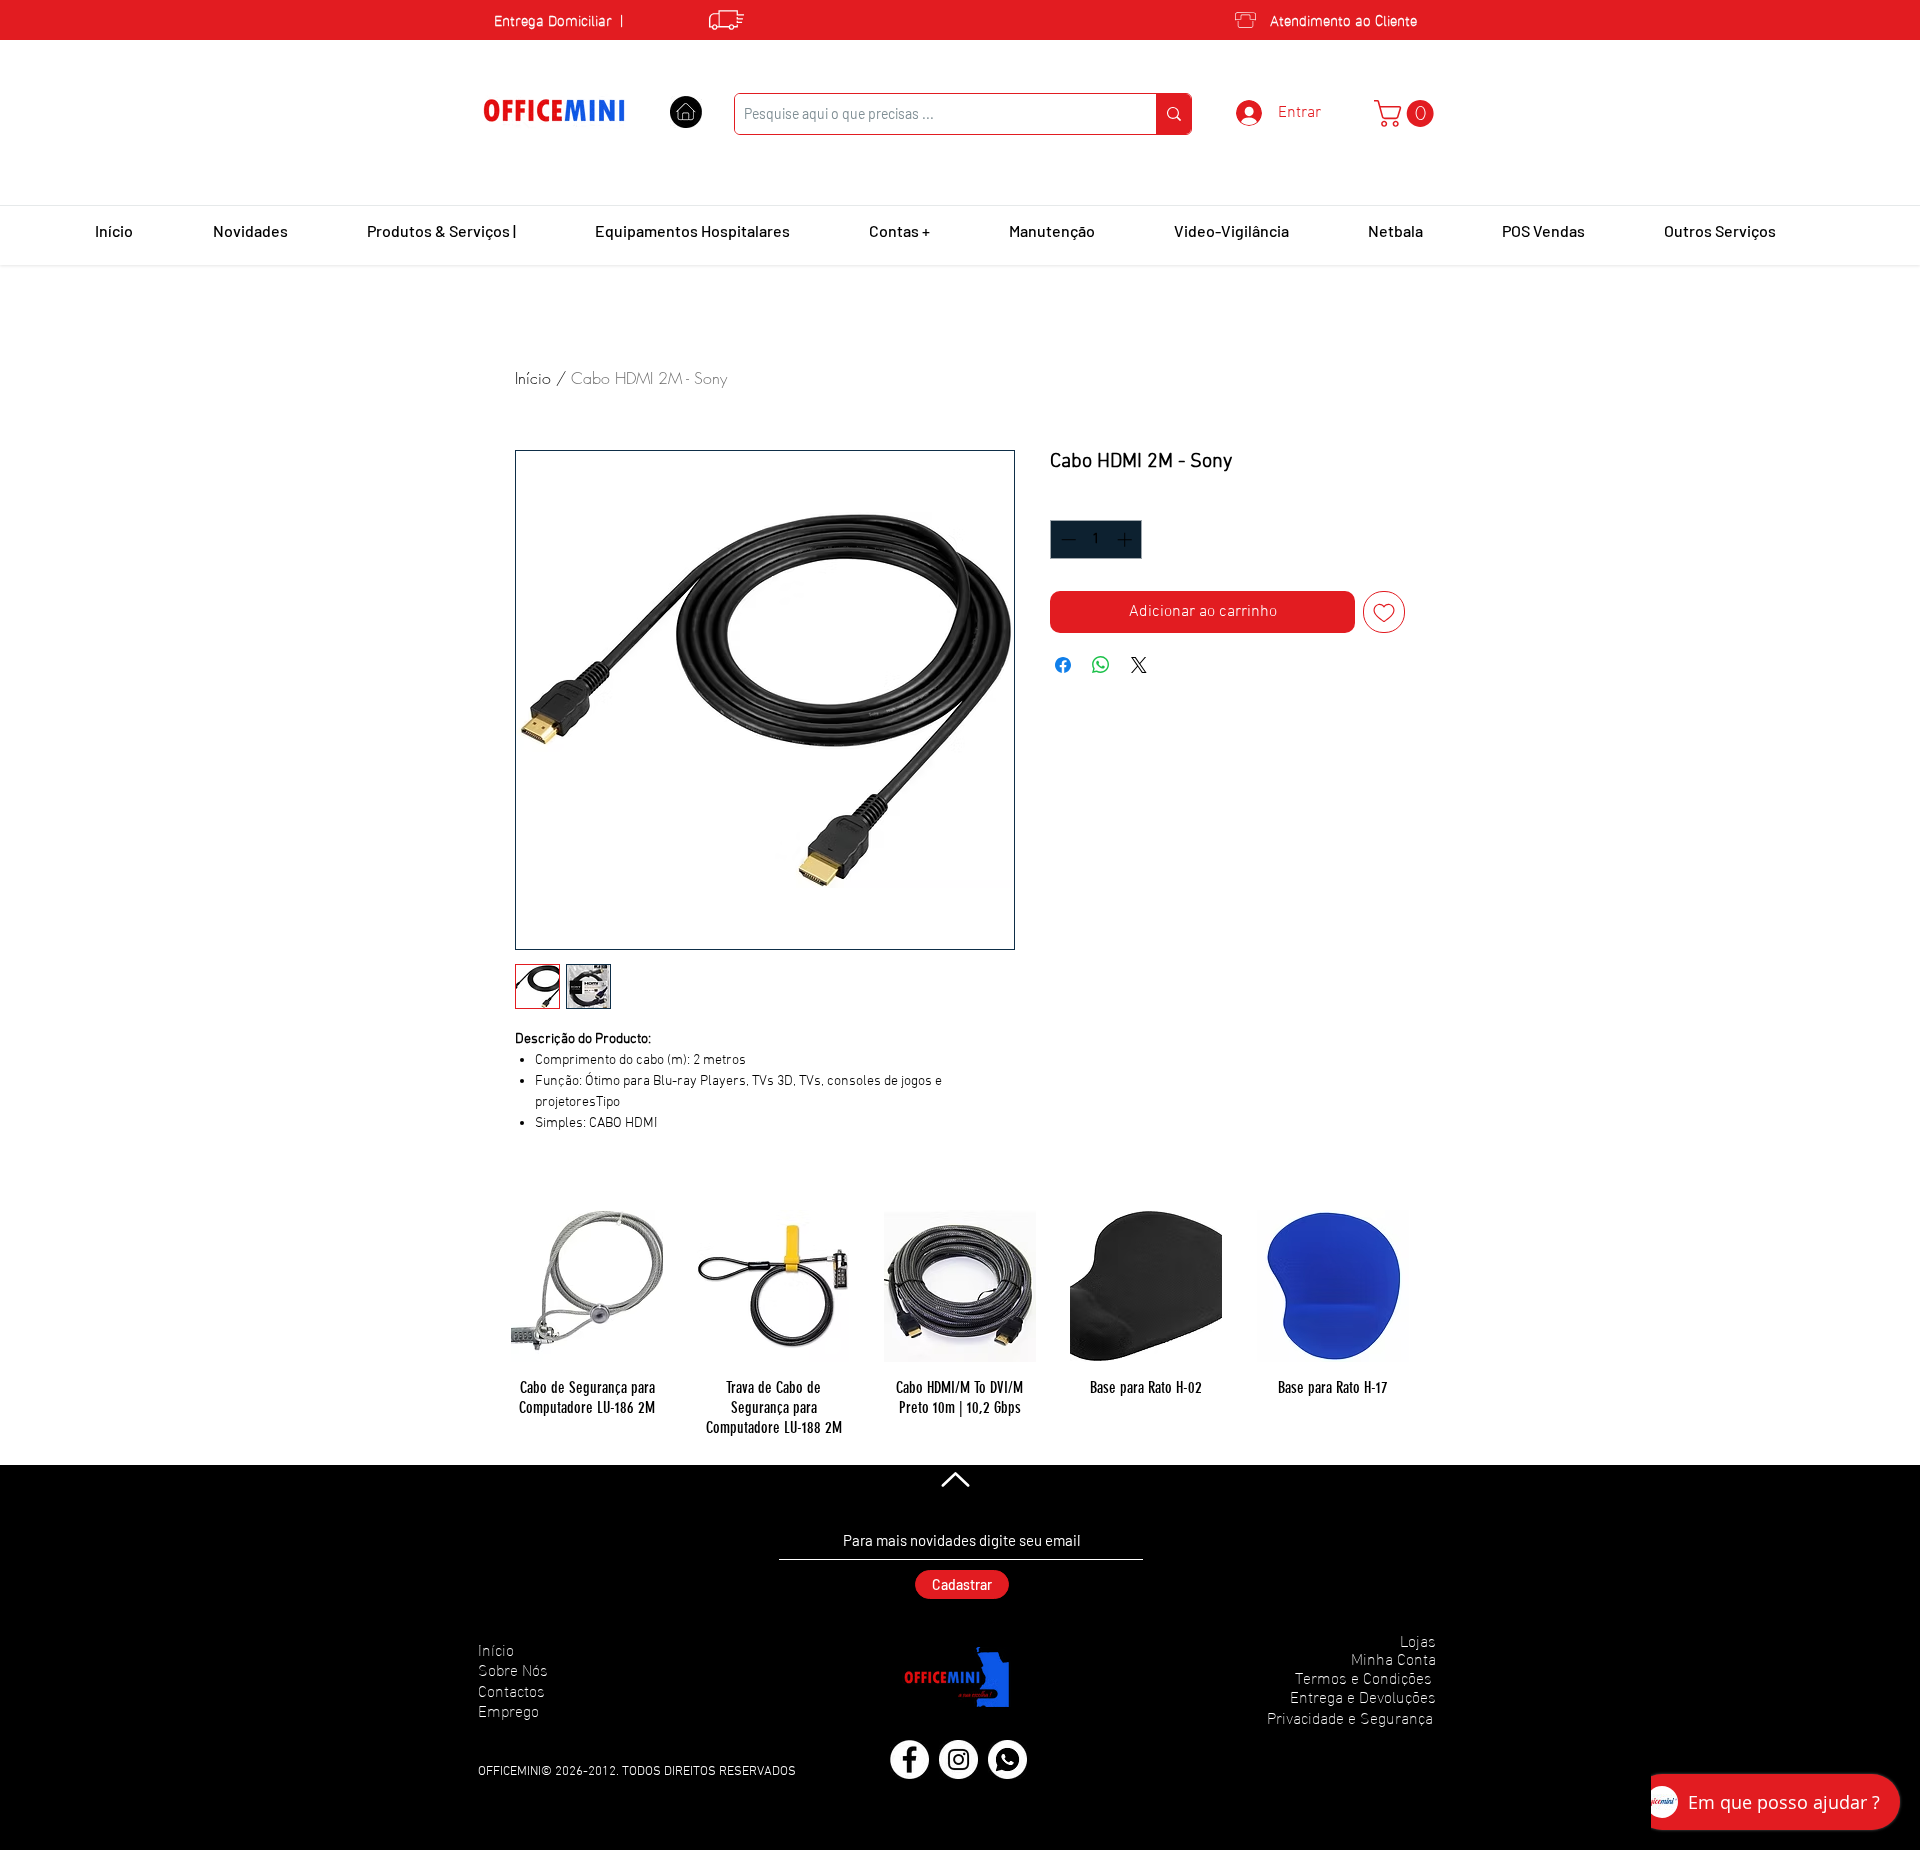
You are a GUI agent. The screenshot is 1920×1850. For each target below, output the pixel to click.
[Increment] (1126, 539)
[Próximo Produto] (1438, 1285)
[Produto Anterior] (482, 1285)
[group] (960, 1324)
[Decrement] (1066, 539)
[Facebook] (909, 1759)
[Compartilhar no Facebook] (1063, 665)
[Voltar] (953, 1479)
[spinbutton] (1096, 539)
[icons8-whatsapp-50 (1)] (1007, 1759)
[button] (1407, 113)
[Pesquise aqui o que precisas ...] (1173, 114)
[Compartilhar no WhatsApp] (1101, 665)
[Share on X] (1139, 665)
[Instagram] (958, 1759)
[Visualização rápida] (587, 1286)
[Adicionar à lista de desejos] (1384, 612)
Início (533, 378)
